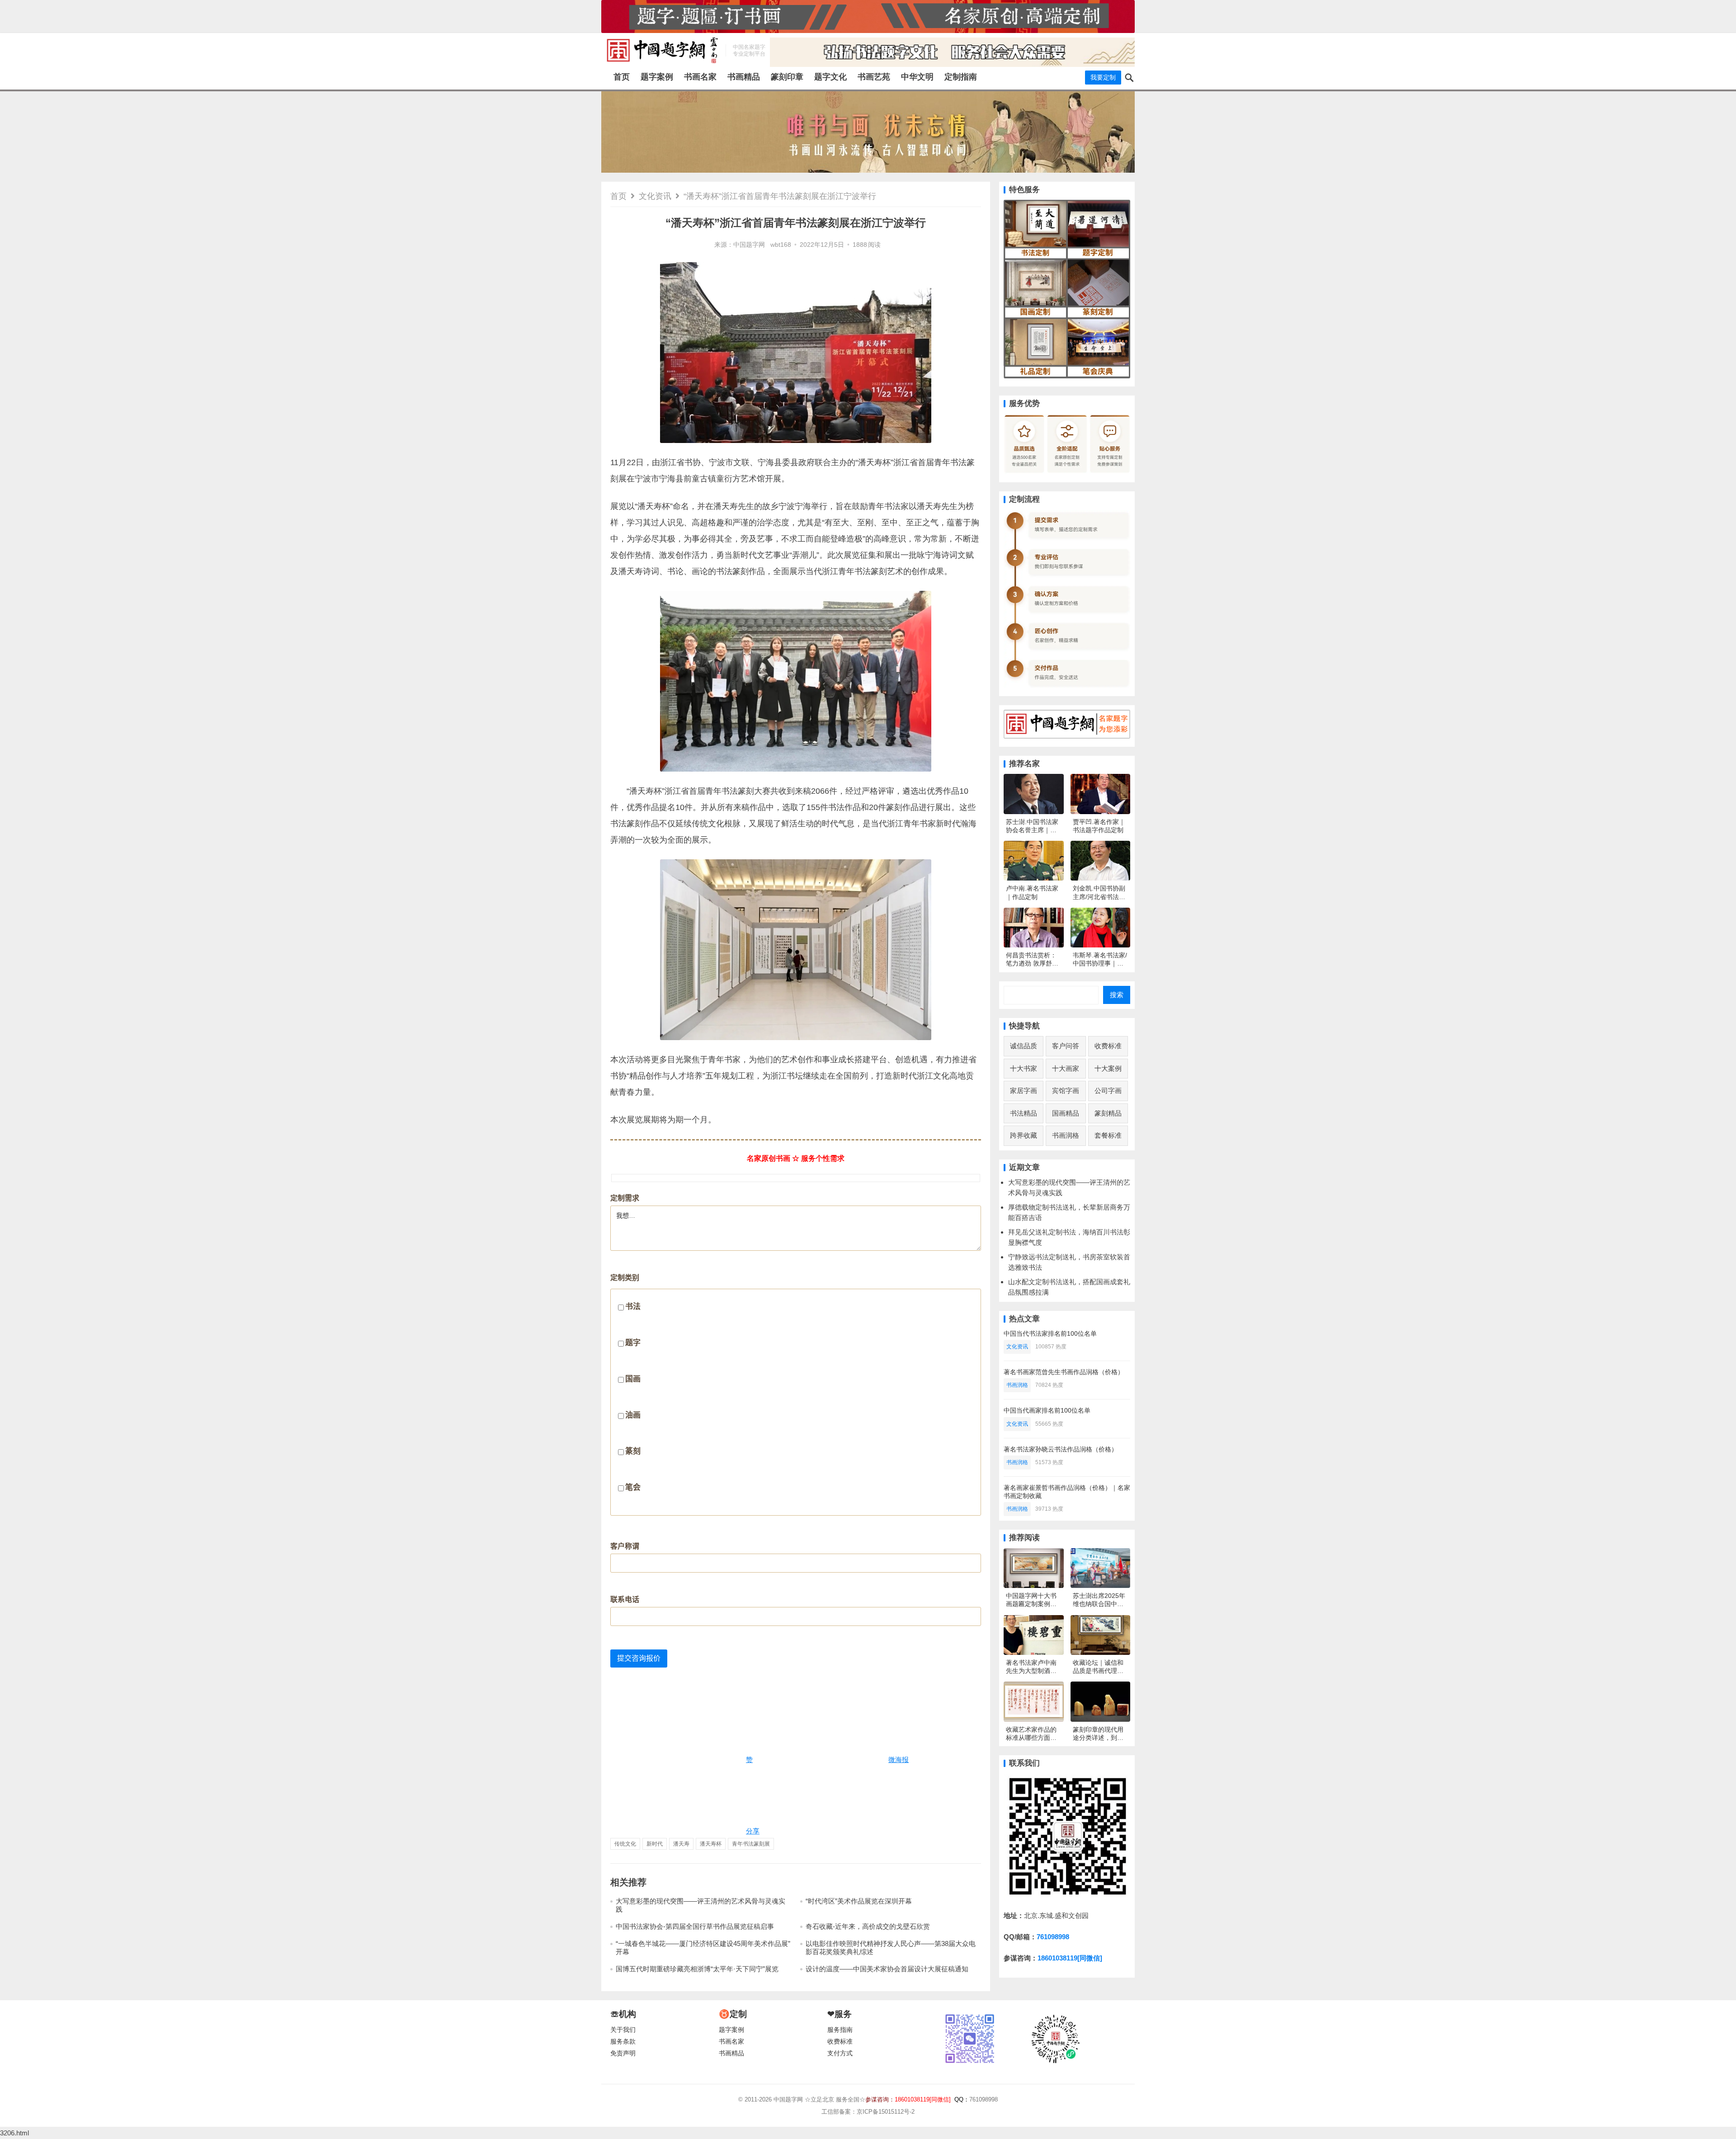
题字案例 (657, 77)
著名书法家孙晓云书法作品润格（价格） (1061, 1449)
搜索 (1117, 995)
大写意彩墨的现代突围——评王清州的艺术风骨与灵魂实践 (701, 1905)
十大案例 (1108, 1068)
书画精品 (744, 77)
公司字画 (1108, 1091)
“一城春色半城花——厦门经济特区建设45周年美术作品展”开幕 (703, 1948)
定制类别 (625, 1383)
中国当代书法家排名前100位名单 (1050, 1333)
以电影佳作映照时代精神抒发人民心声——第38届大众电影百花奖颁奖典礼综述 (891, 1948)
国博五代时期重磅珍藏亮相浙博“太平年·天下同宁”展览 (697, 1969)
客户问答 (1066, 1046)
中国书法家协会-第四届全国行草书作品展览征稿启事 (695, 1926)
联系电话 (625, 1600)
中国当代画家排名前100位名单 (1047, 1410)
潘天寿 (681, 1844)
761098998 (1053, 1937)
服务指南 (840, 2030)
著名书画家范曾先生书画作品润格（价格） (1064, 1372)
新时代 (655, 1844)
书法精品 (1024, 1113)
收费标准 (1108, 1046)
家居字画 (1024, 1091)
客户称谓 (625, 1546)
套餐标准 (1108, 1135)
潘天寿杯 (711, 1844)
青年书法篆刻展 (751, 1844)
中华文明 (917, 77)
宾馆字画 (1066, 1091)
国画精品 (1066, 1113)
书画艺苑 (874, 77)
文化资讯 (655, 196)
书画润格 (1066, 1135)
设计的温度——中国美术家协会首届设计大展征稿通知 (887, 1969)
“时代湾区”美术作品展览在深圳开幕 (859, 1901)
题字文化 (830, 77)
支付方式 (840, 2053)
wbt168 (781, 245)
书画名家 (700, 77)
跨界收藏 (1024, 1135)
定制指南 (961, 77)
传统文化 (625, 1844)
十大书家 (1024, 1068)
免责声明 (623, 2053)
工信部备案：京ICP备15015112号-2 (868, 2112)
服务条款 (623, 2042)
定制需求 (625, 1198)
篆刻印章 (787, 77)
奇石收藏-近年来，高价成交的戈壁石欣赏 (868, 1926)
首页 (622, 77)
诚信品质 (1024, 1046)
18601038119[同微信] (1070, 1958)
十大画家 (1066, 1068)
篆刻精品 (1108, 1113)
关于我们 (623, 2030)
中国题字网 (749, 245)
